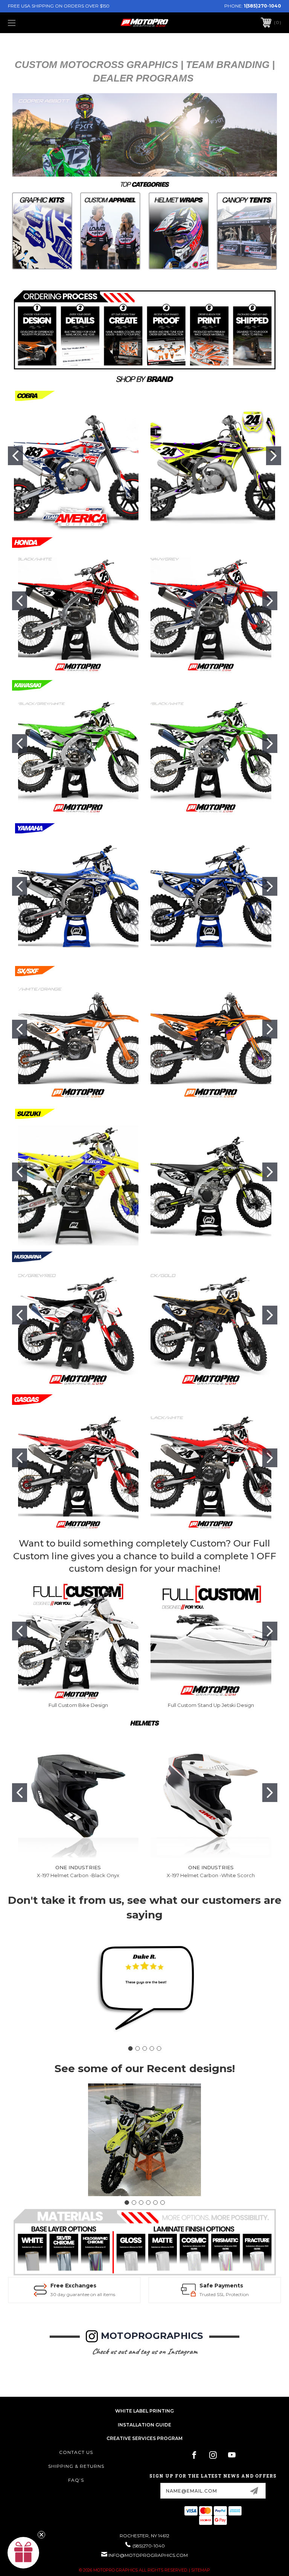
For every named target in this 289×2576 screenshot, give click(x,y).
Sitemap (201, 2570)
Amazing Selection (217, 2286)
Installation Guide (144, 2425)
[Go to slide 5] (159, 2048)
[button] (42, 231)
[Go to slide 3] (144, 2048)
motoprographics (152, 2336)
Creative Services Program (144, 2438)
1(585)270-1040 (262, 6)
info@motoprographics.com (148, 2555)
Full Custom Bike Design (78, 1705)
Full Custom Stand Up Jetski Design (211, 1705)
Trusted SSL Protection (84, 2294)
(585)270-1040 (149, 2546)
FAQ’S (76, 2480)
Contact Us (76, 2452)
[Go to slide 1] (15, 456)
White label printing (144, 2411)
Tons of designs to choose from (222, 2294)
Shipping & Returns (76, 2466)
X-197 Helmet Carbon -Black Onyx (78, 1875)
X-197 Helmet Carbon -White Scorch (211, 1875)
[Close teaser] (41, 2535)
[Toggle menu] (35, 23)
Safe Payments (81, 2286)
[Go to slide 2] (274, 456)
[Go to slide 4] (152, 2048)
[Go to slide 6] (163, 2203)
